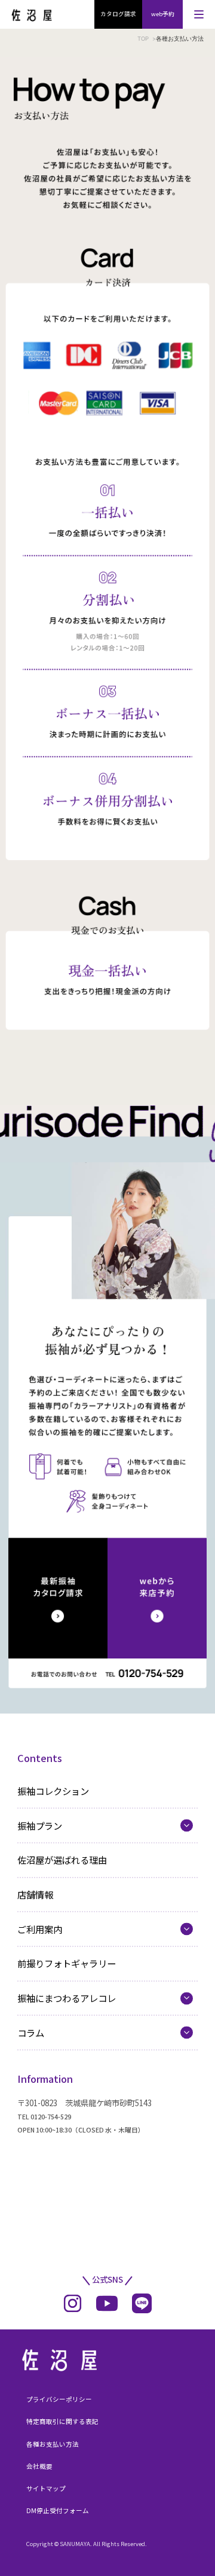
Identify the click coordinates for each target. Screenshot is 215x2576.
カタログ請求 (118, 14)
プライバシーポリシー (59, 2399)
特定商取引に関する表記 (62, 2421)
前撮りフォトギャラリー (67, 1963)
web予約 (163, 14)
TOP (143, 39)
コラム (31, 2033)
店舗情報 (35, 1894)
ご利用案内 (40, 1929)
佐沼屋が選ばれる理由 (62, 1860)
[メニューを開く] (199, 14)
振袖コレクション (53, 1791)
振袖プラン (40, 1825)
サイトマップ (46, 2488)
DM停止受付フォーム (58, 2510)
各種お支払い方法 (53, 2444)
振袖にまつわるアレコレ (67, 1998)
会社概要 (39, 2466)
